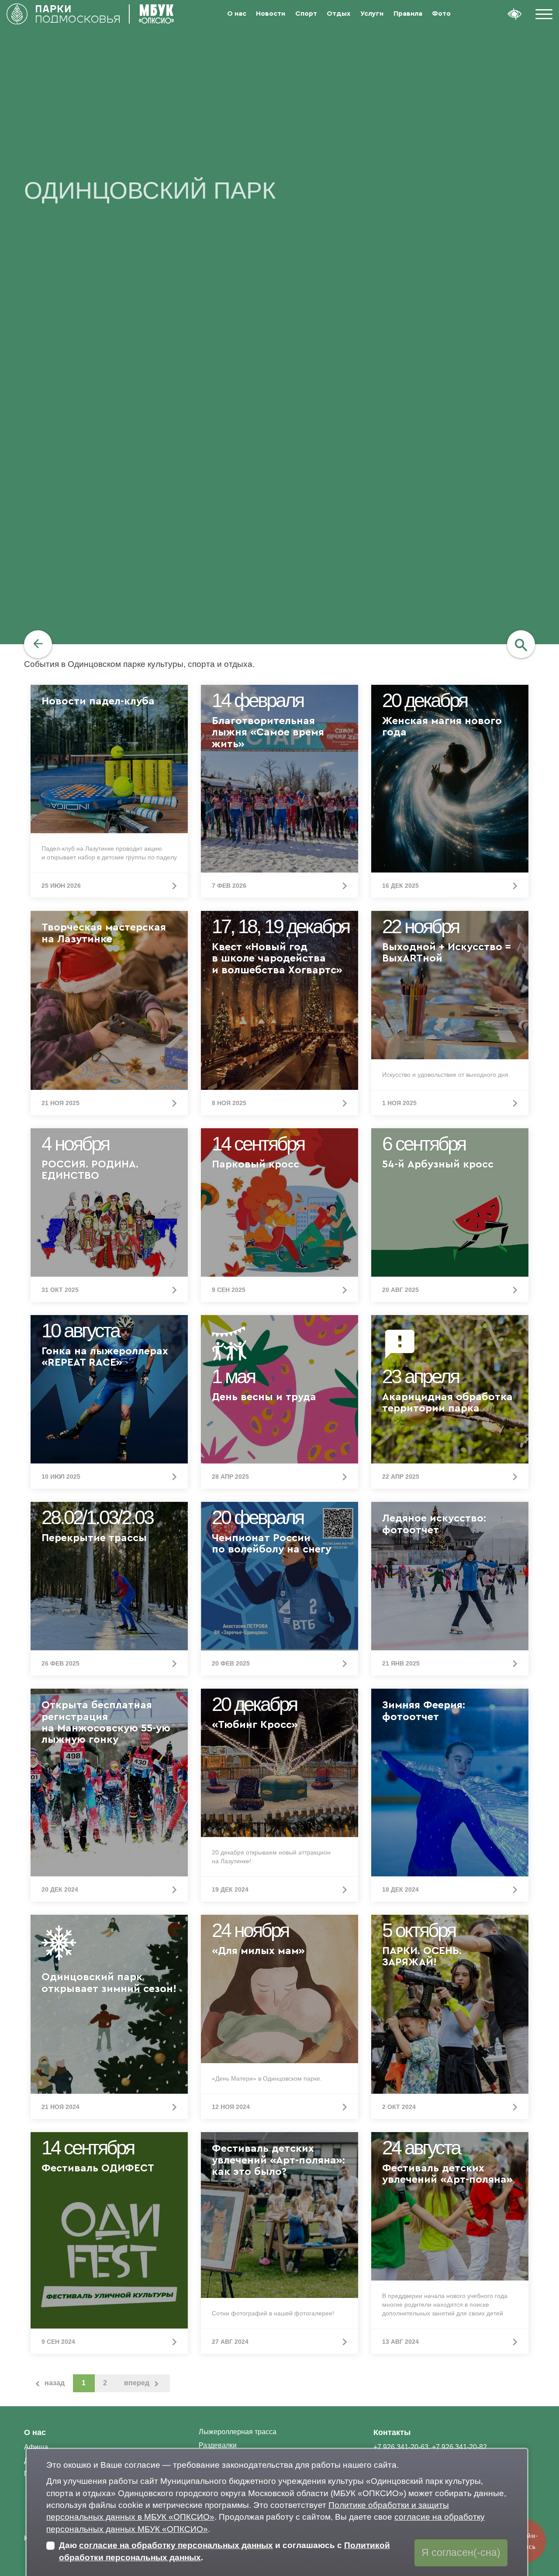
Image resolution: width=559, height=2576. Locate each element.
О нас (237, 14)
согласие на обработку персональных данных (176, 2545)
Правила (408, 14)
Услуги (372, 14)
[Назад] (38, 644)
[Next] (143, 2383)
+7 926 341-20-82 (459, 2447)
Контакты (392, 2432)
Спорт (306, 14)
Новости (271, 14)
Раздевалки (218, 2445)
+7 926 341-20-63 (401, 2447)
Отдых (339, 14)
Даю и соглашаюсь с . (224, 2551)
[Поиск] (521, 644)
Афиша (36, 2447)
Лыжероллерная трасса (238, 2432)
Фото (441, 14)
